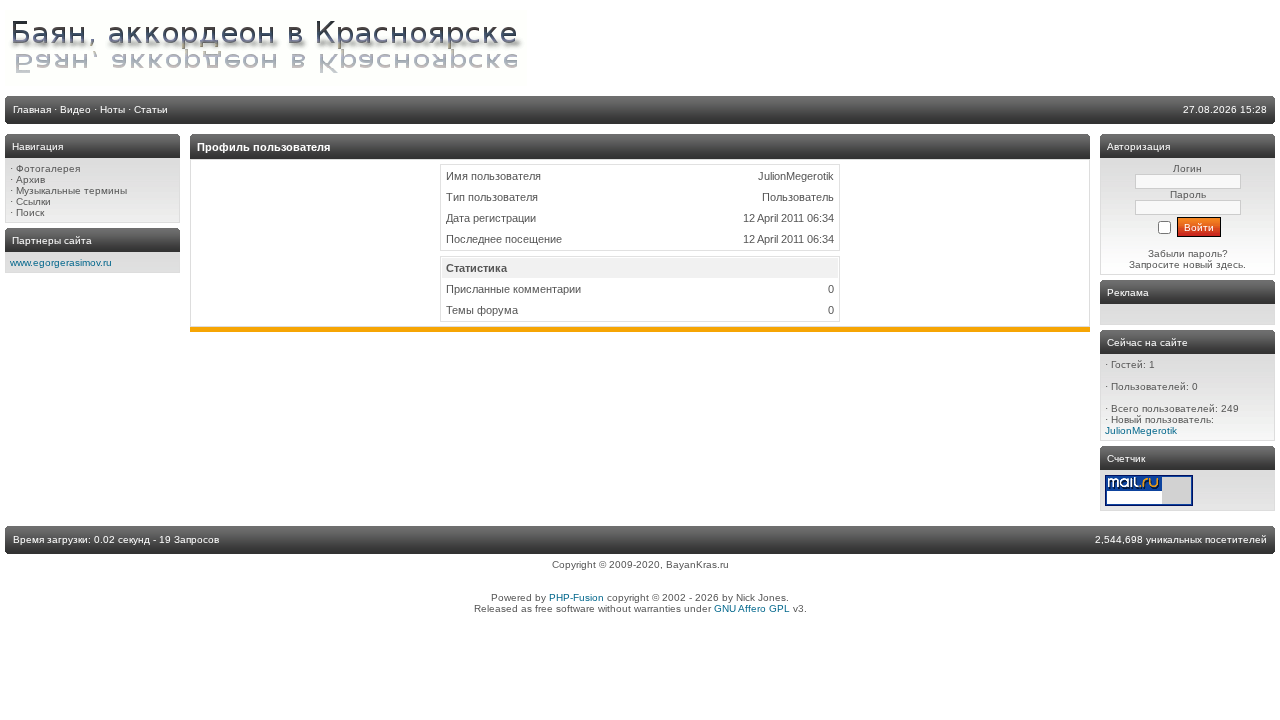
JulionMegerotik (1141, 430)
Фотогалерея (48, 168)
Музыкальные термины (71, 190)
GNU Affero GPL (752, 608)
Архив (30, 179)
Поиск (30, 212)
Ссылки (33, 201)
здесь (1229, 264)
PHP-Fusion (576, 597)
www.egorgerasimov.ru (61, 262)
